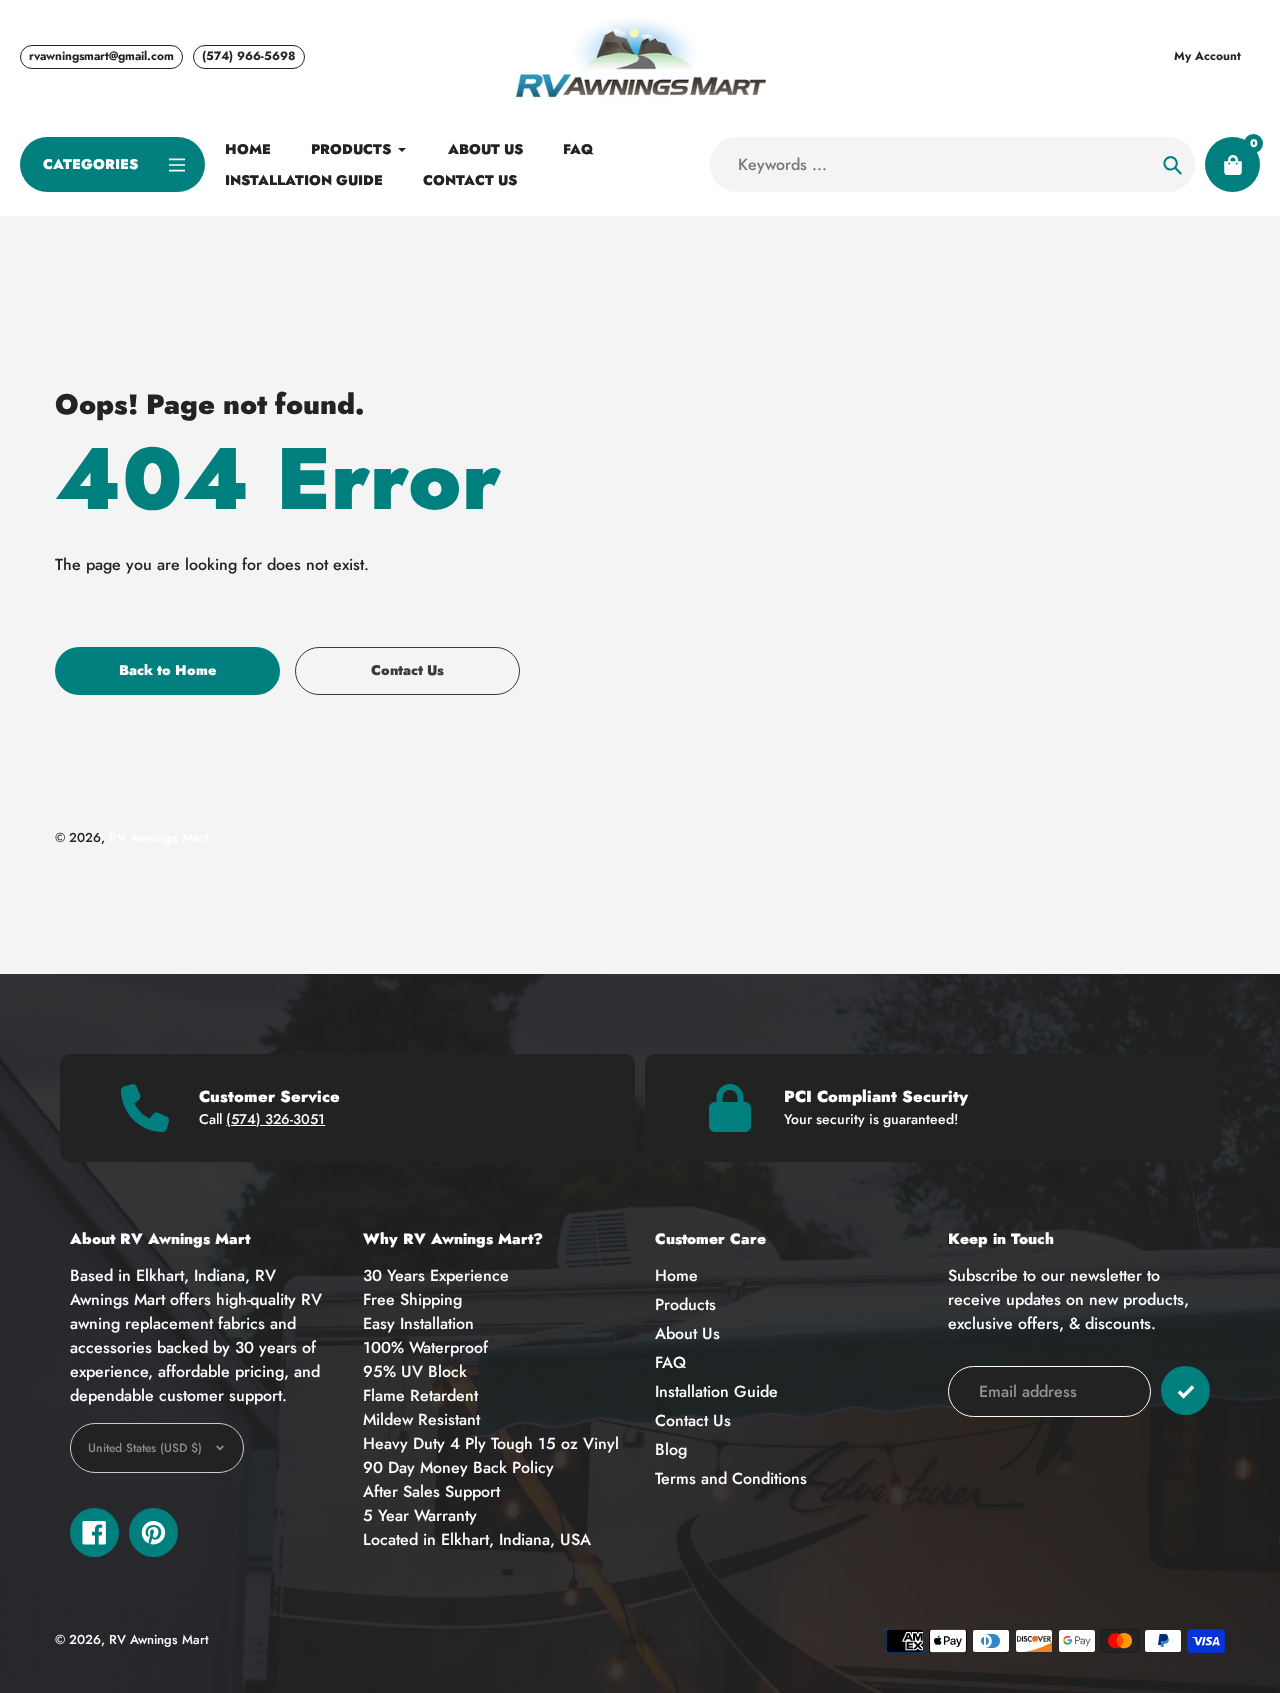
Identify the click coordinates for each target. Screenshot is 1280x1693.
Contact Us (693, 1420)
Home (676, 1275)
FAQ (670, 1362)
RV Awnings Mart (159, 837)
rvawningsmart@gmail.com (101, 56)
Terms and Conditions (731, 1478)
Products (685, 1304)
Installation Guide (716, 1391)
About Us (687, 1333)
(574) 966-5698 (249, 56)
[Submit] (1185, 1390)
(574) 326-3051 (275, 1119)
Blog (671, 1449)
